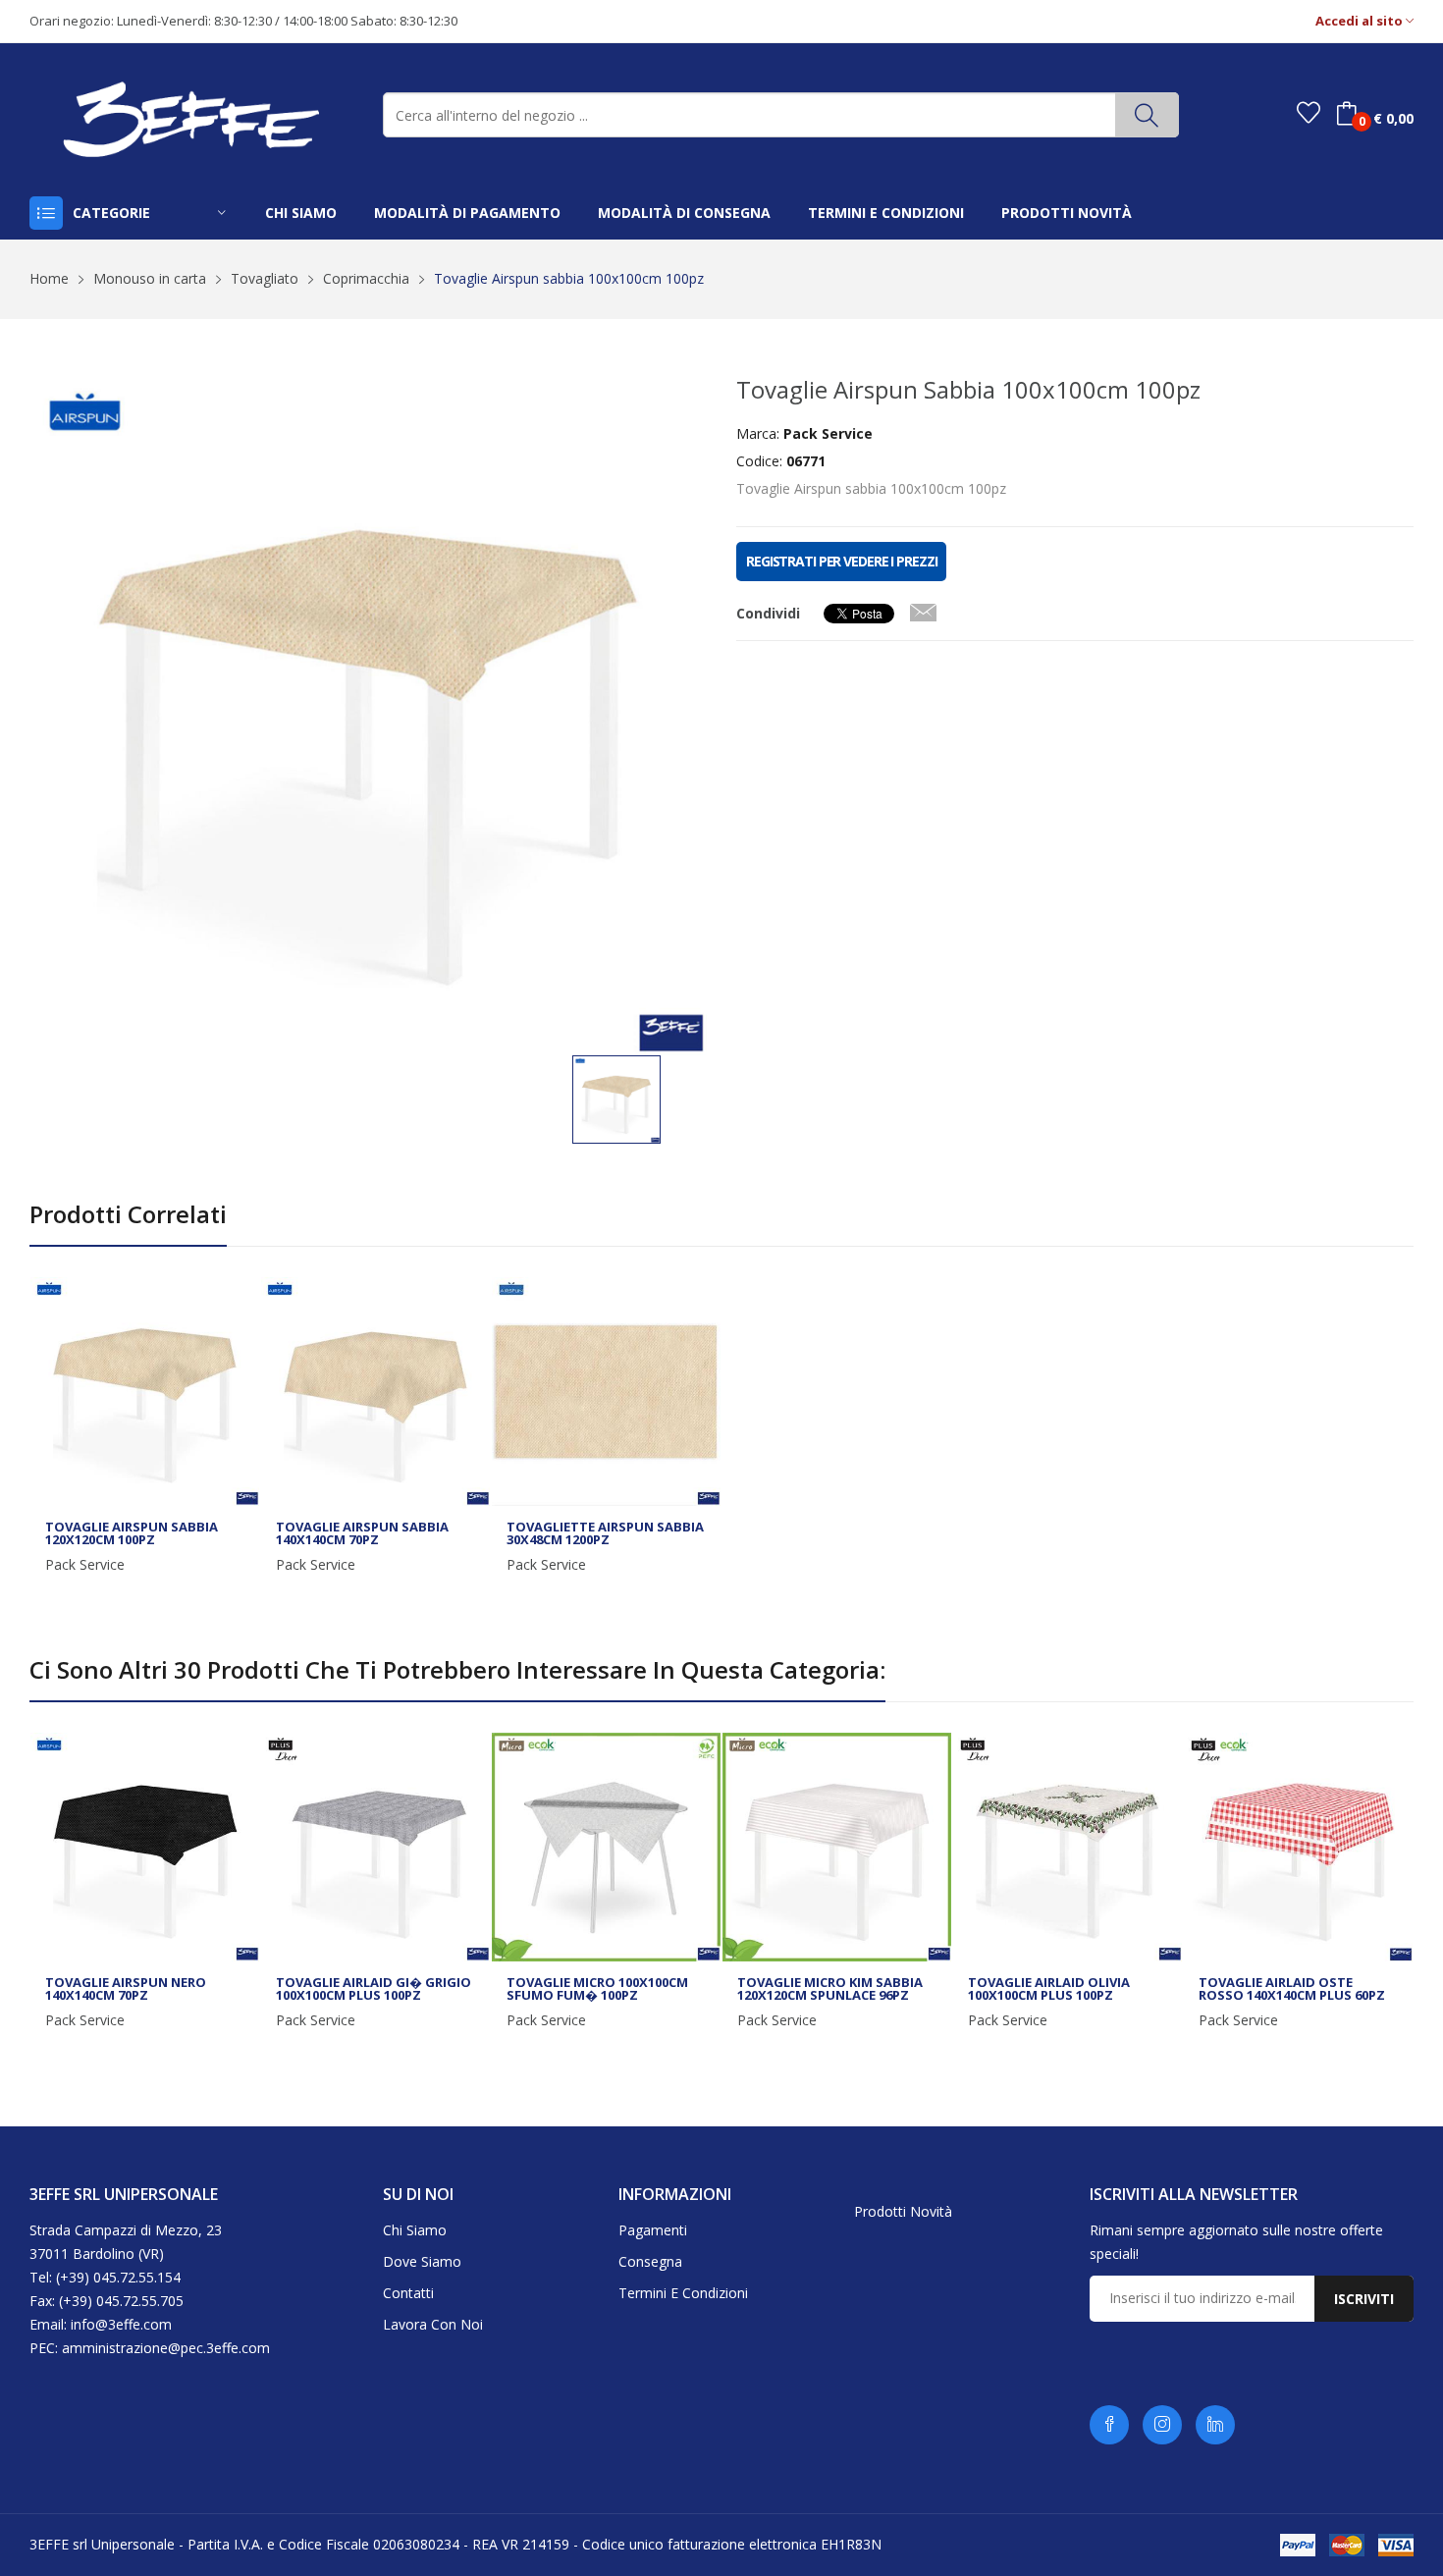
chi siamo (301, 213)
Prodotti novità (903, 2211)
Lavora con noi (433, 2324)
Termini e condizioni (683, 2293)
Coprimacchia (366, 278)
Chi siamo (415, 2230)
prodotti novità (1067, 213)
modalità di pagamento (467, 213)
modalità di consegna (684, 213)
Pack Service (85, 1565)
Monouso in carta (150, 278)
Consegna (650, 2261)
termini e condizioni (886, 213)
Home (49, 278)
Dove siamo (422, 2261)
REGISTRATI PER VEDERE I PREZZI (841, 561)
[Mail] (923, 609)
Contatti (408, 2293)
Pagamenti (653, 2230)
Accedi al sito (1361, 21)
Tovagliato (265, 278)
